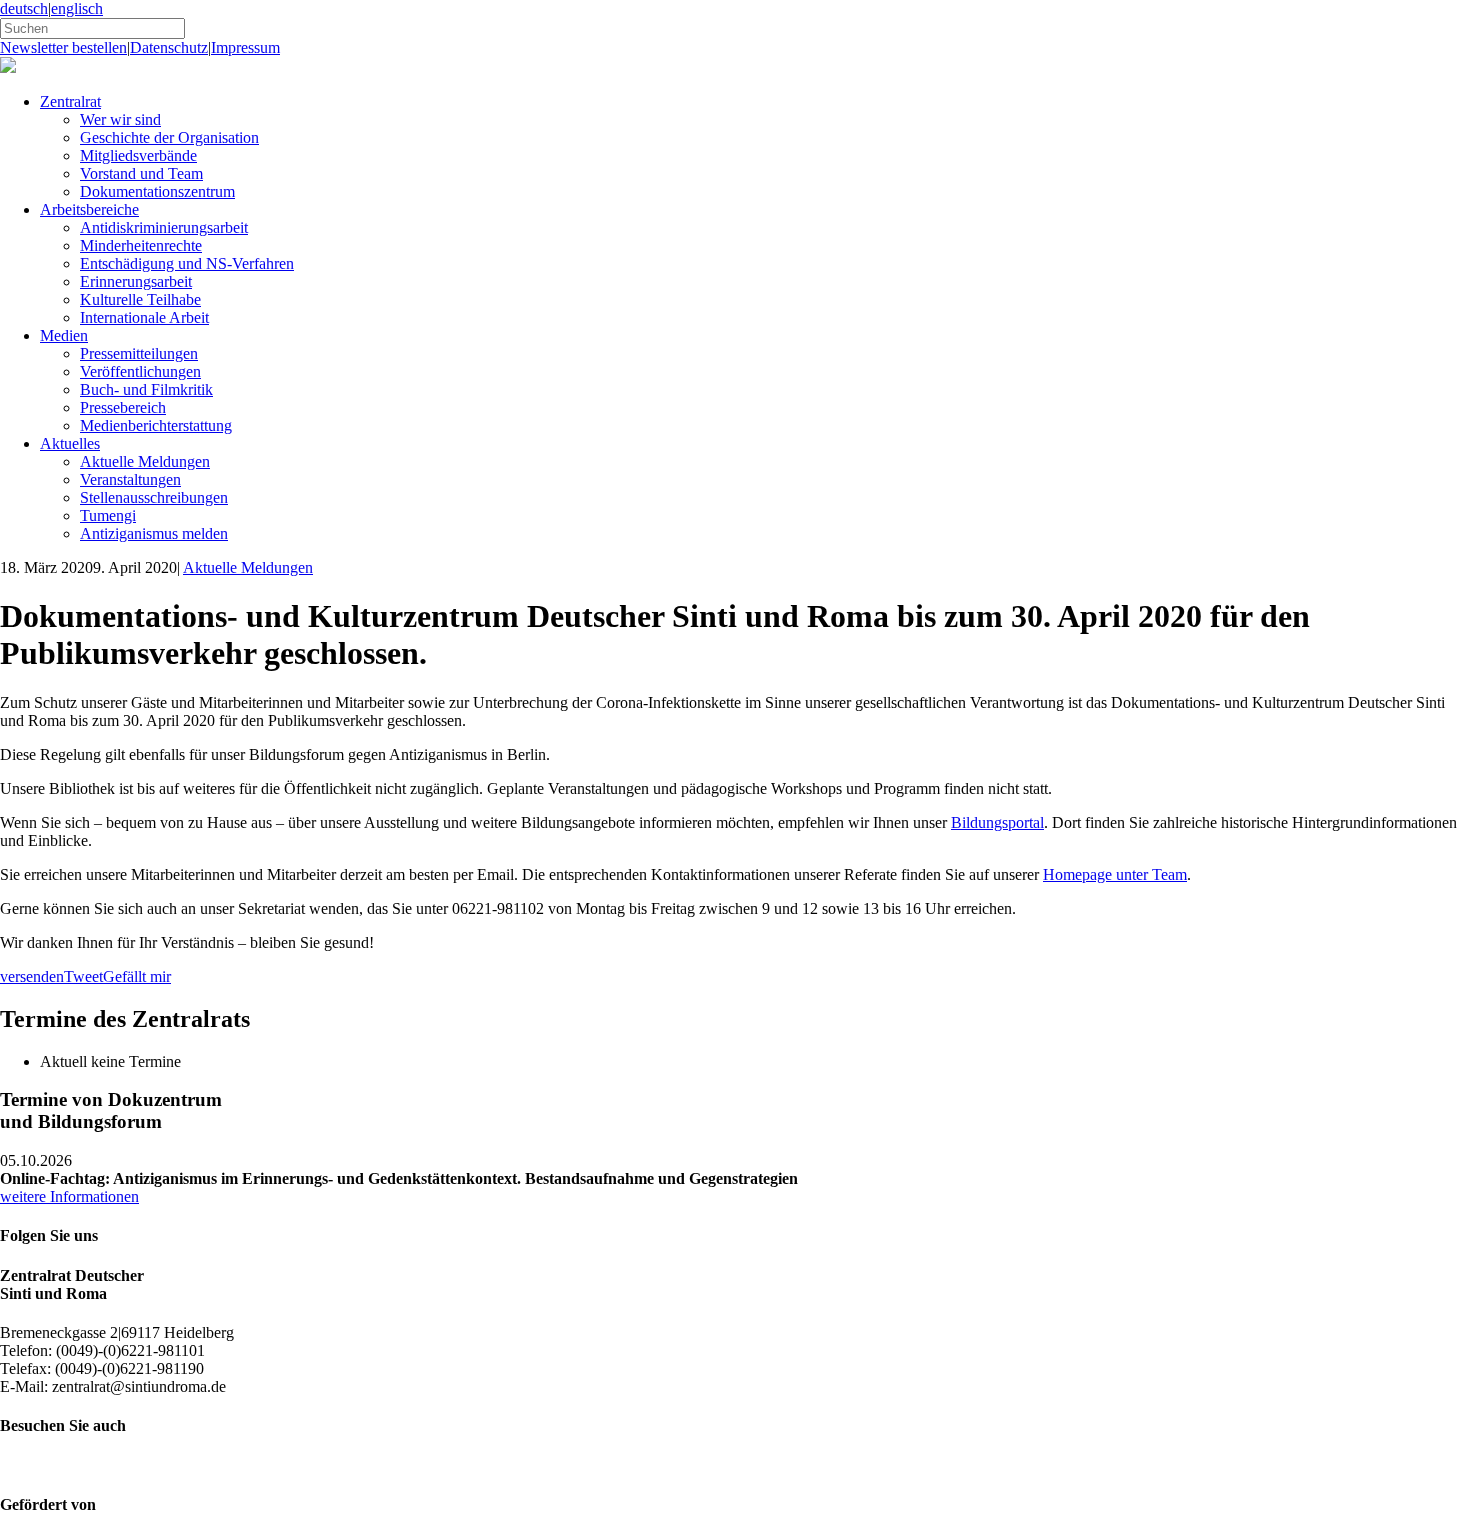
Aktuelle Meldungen (145, 461)
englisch (77, 8)
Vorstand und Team (141, 173)
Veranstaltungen (130, 479)
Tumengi (108, 515)
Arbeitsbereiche (89, 209)
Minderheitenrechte (141, 245)
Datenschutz (169, 47)
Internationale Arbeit (144, 317)
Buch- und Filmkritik (146, 389)
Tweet (83, 976)
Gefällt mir (137, 976)
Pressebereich (123, 407)
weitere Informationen (69, 1196)
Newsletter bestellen (63, 47)
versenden (32, 976)
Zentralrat (70, 101)
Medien (64, 335)
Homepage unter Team (1115, 874)
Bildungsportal (997, 822)
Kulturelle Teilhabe (140, 299)
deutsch (24, 8)
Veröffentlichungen (140, 371)
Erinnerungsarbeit (136, 281)
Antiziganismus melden (154, 533)
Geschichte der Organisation (169, 137)
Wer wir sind (120, 119)
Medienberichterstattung (156, 425)
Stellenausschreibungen (154, 497)
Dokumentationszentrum (157, 191)
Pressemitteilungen (139, 353)
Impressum (245, 47)
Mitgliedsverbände (138, 155)
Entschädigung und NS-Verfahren (187, 263)
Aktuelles (70, 443)
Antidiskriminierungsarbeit (164, 227)
